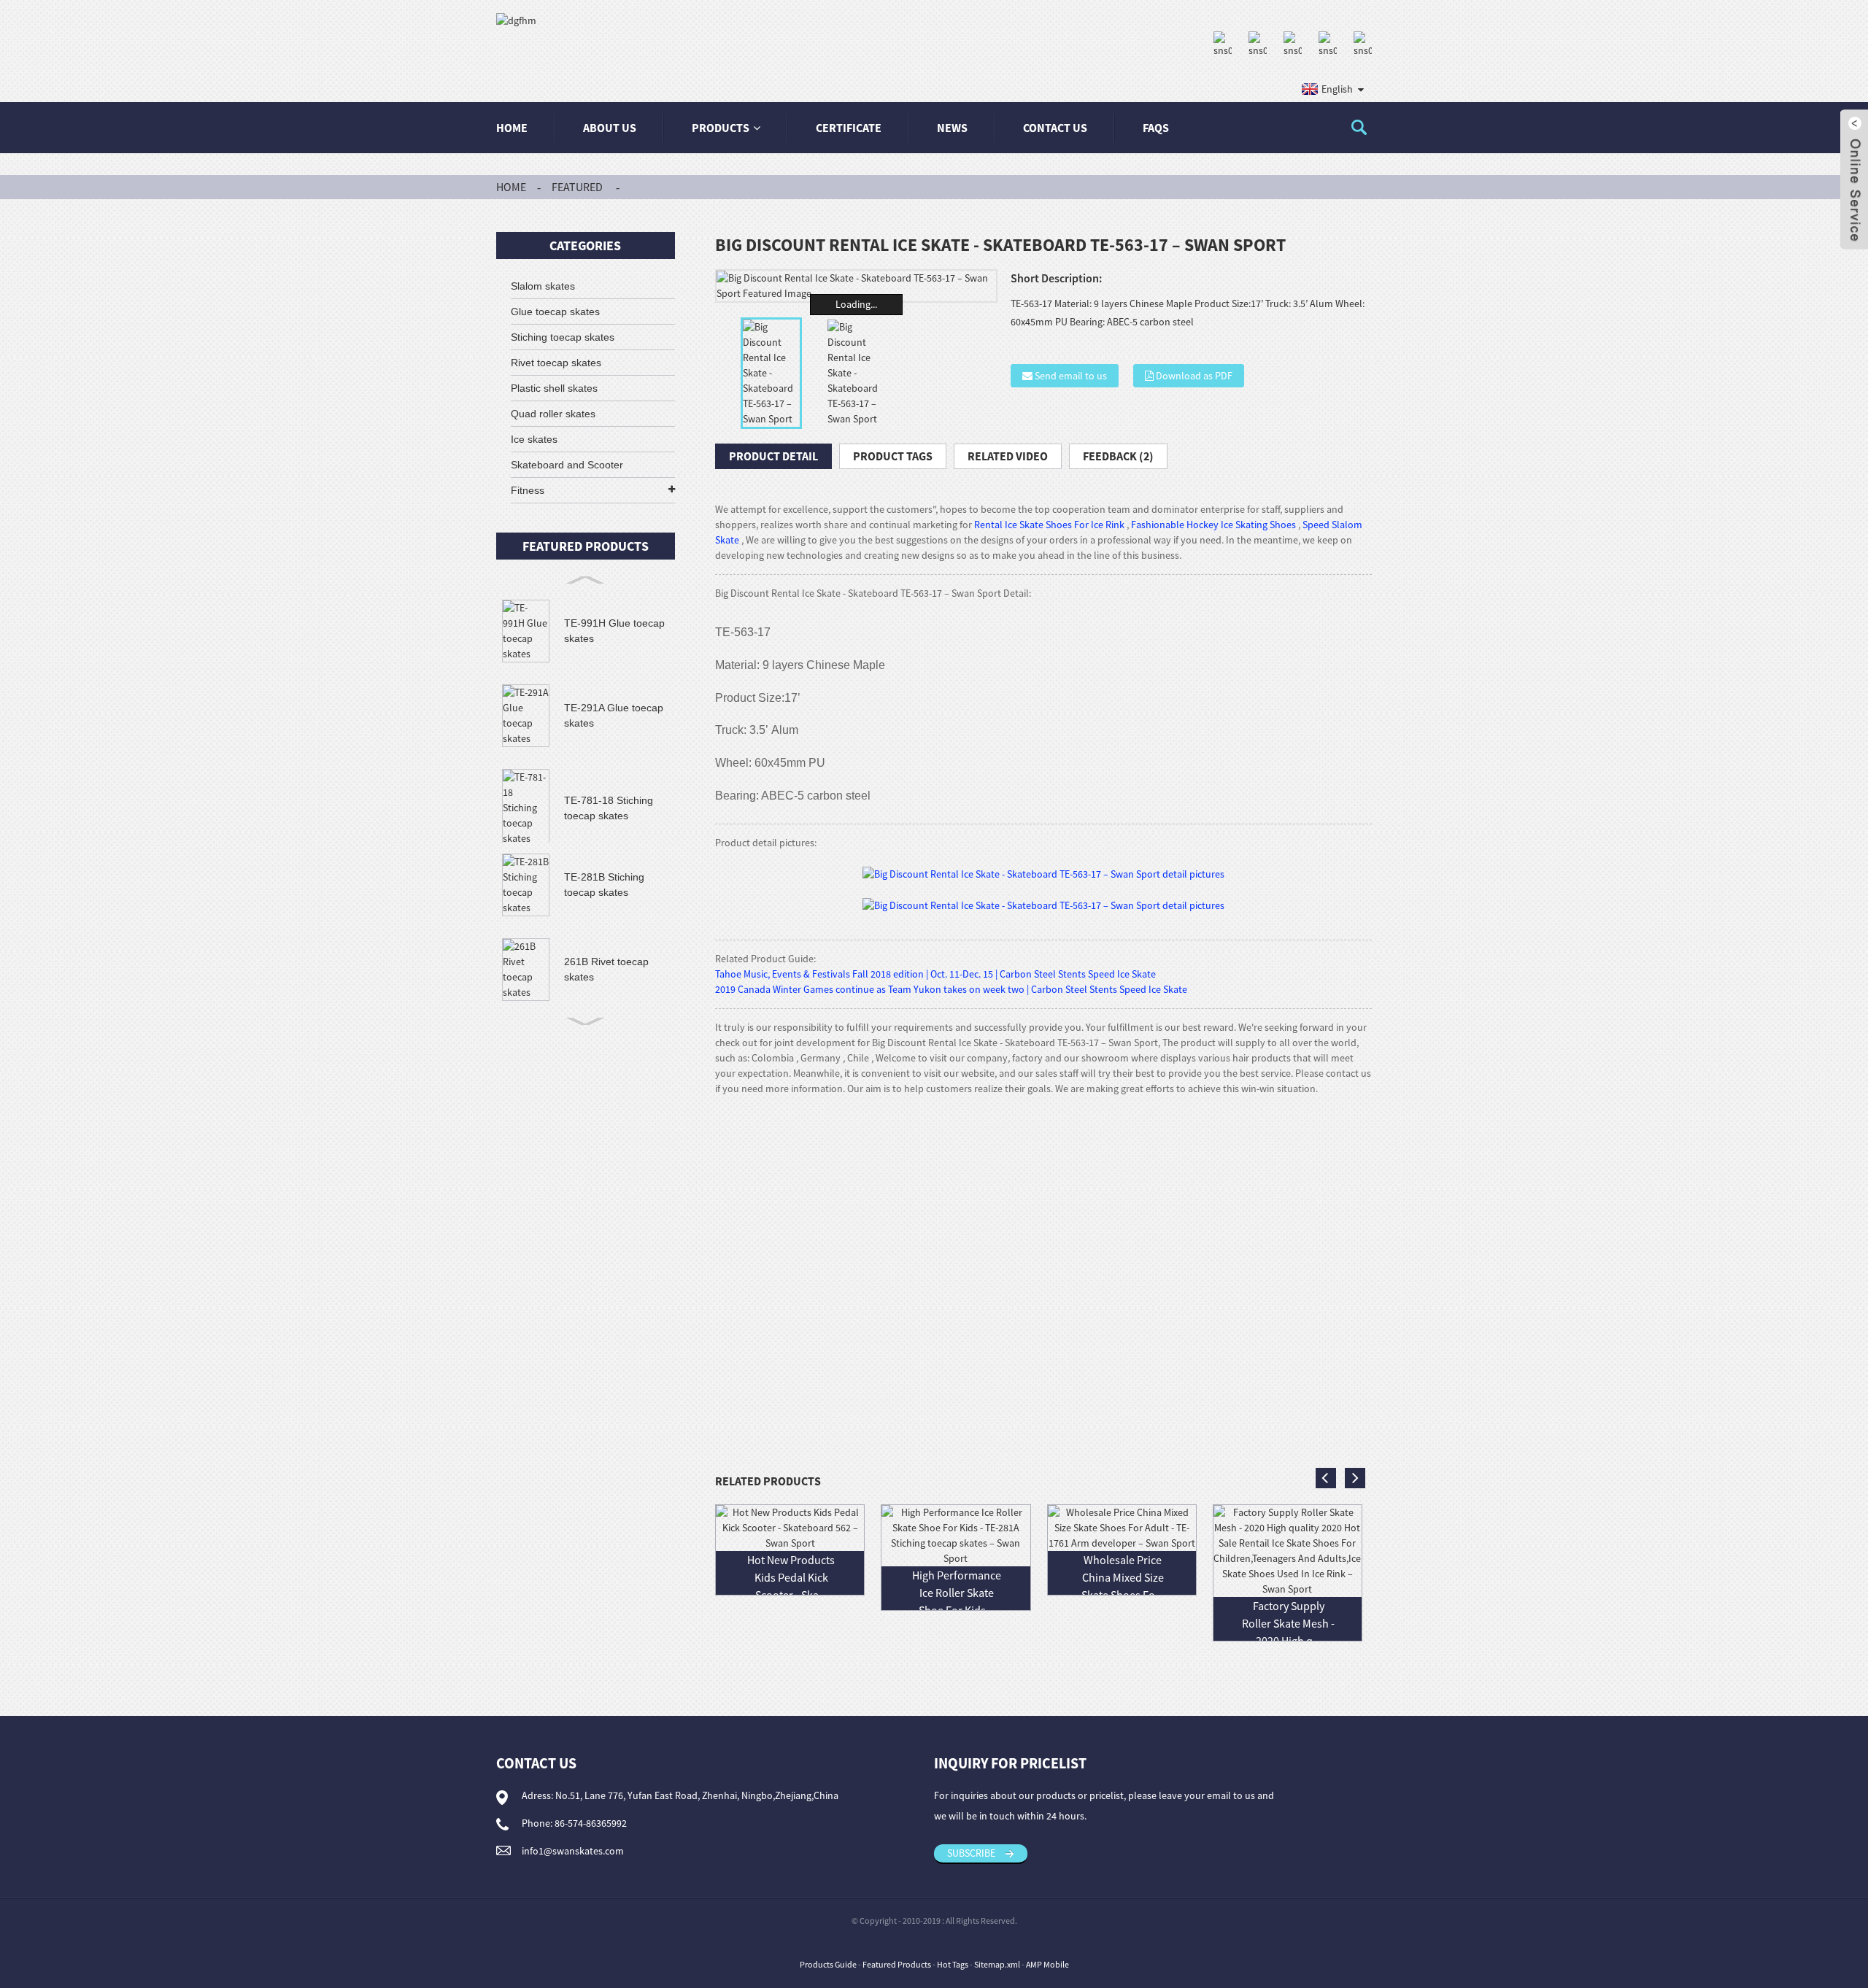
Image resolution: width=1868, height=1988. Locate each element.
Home (512, 128)
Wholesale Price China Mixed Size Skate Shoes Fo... (1123, 1577)
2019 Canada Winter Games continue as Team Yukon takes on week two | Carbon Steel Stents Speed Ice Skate (951, 989)
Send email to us (1071, 376)
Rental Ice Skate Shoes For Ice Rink (1049, 525)
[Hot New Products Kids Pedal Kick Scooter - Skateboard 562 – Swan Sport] (790, 1527)
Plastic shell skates (554, 388)
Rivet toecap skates (556, 363)
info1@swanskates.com (573, 1851)
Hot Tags (953, 1964)
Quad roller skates (553, 414)
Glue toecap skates (555, 312)
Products (721, 128)
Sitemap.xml (997, 1964)
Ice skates (534, 439)
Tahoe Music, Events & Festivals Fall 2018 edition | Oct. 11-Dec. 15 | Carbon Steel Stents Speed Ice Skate (935, 974)
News (952, 128)
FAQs (1156, 128)
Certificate (849, 128)
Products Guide (828, 1964)
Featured (577, 187)
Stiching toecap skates (563, 337)
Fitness (528, 490)
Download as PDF (1194, 376)
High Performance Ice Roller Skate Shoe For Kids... (957, 1593)
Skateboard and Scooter (567, 465)
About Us (610, 128)
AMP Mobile (1047, 1964)
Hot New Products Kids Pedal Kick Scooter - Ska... (791, 1577)
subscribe (971, 1853)
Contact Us (1055, 128)
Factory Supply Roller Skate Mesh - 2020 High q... (1288, 1623)
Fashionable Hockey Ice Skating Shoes (1213, 525)
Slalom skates (543, 286)
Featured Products (897, 1964)
